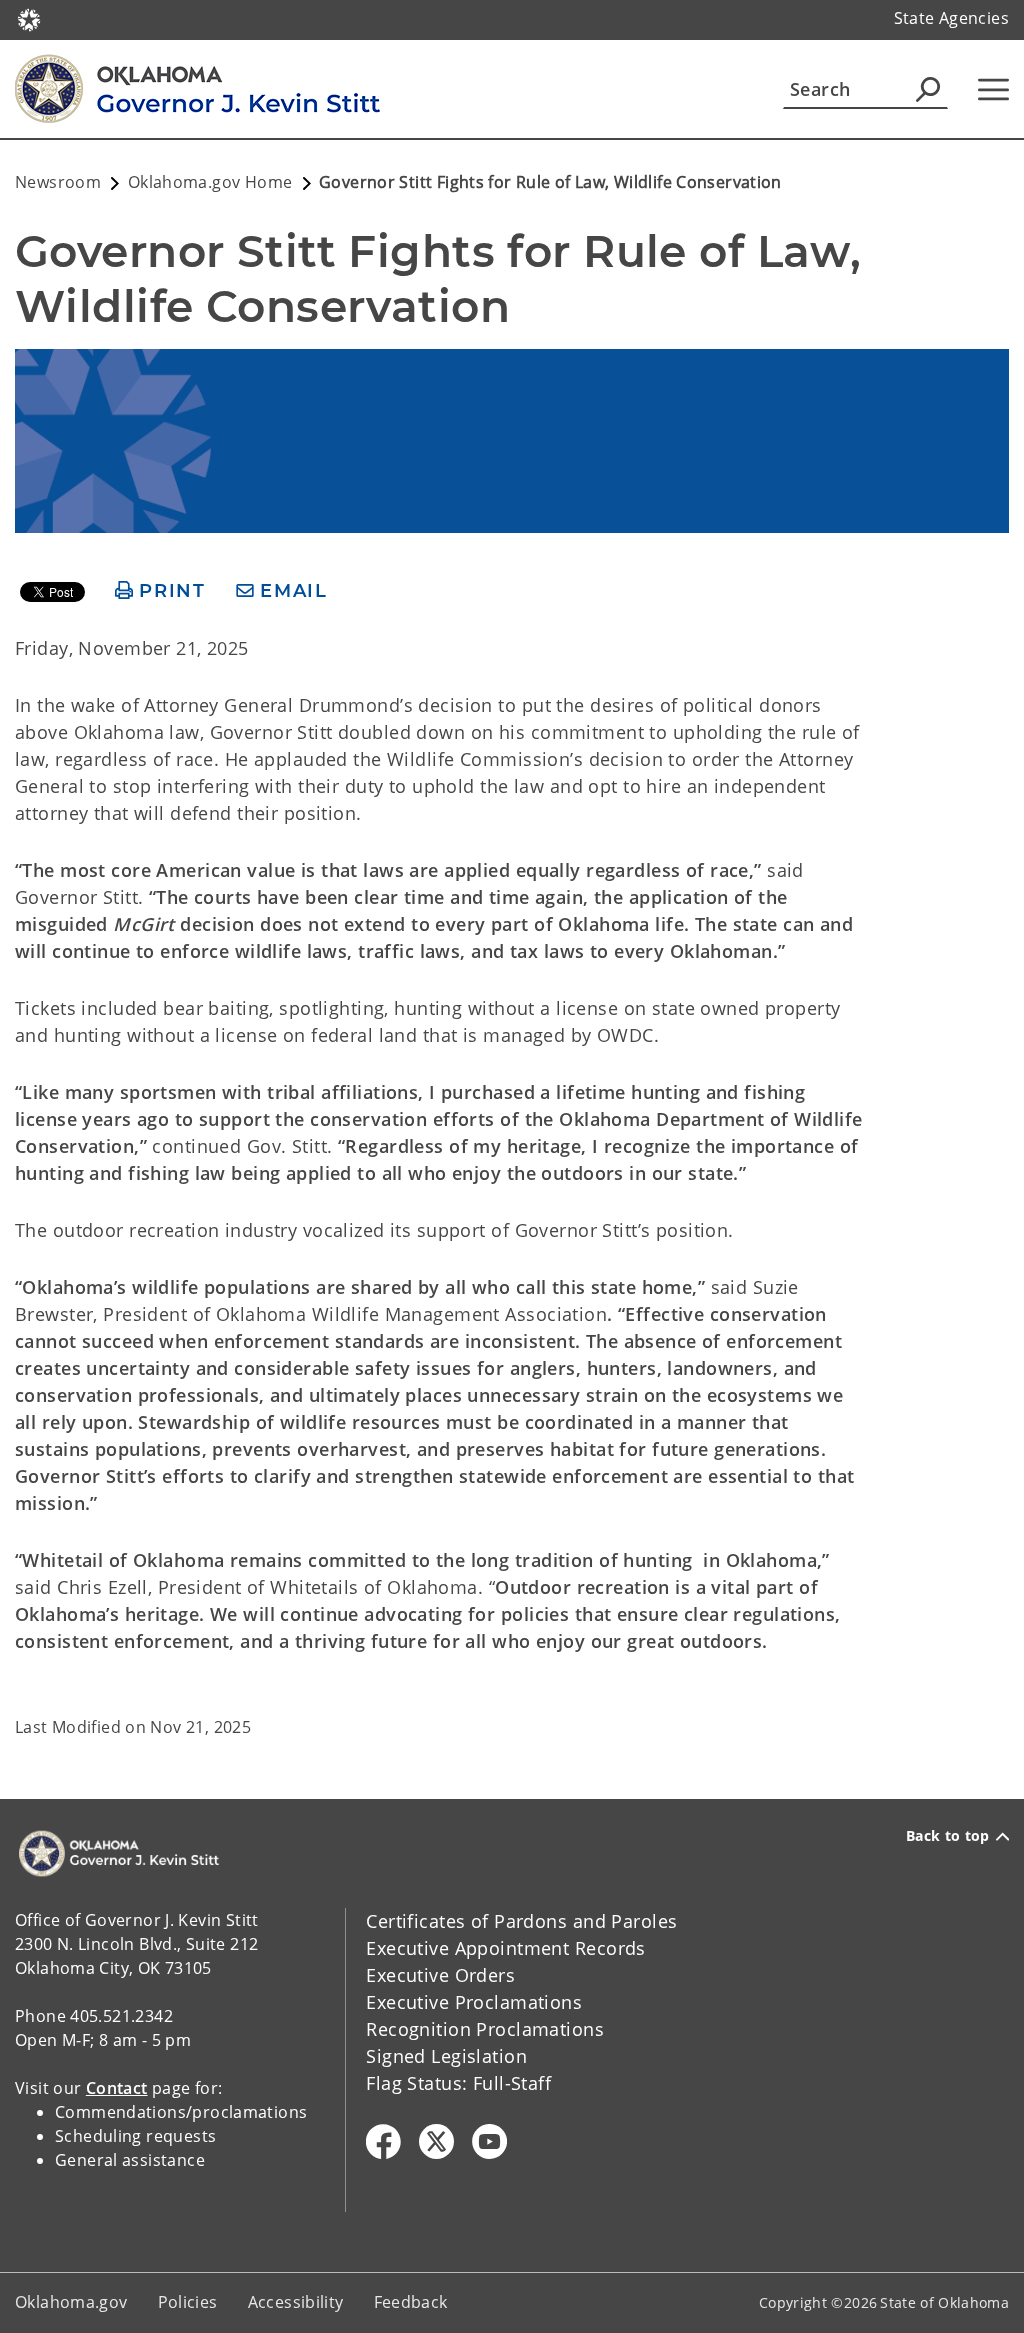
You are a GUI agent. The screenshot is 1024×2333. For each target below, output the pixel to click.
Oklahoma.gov (71, 2302)
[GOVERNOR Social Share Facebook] (383, 2141)
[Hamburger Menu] (993, 89)
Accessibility (296, 2302)
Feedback (411, 2302)
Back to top (948, 1836)
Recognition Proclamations (485, 2029)
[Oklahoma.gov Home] (29, 18)
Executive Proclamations (474, 2002)
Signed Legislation (446, 2056)
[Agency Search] (928, 89)
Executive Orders (440, 1975)
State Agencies (951, 18)
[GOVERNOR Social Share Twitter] (436, 2141)
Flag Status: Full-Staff (458, 2083)
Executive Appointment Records (505, 1948)
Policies (188, 2302)
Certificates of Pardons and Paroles (521, 1921)
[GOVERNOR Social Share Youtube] (489, 2141)
